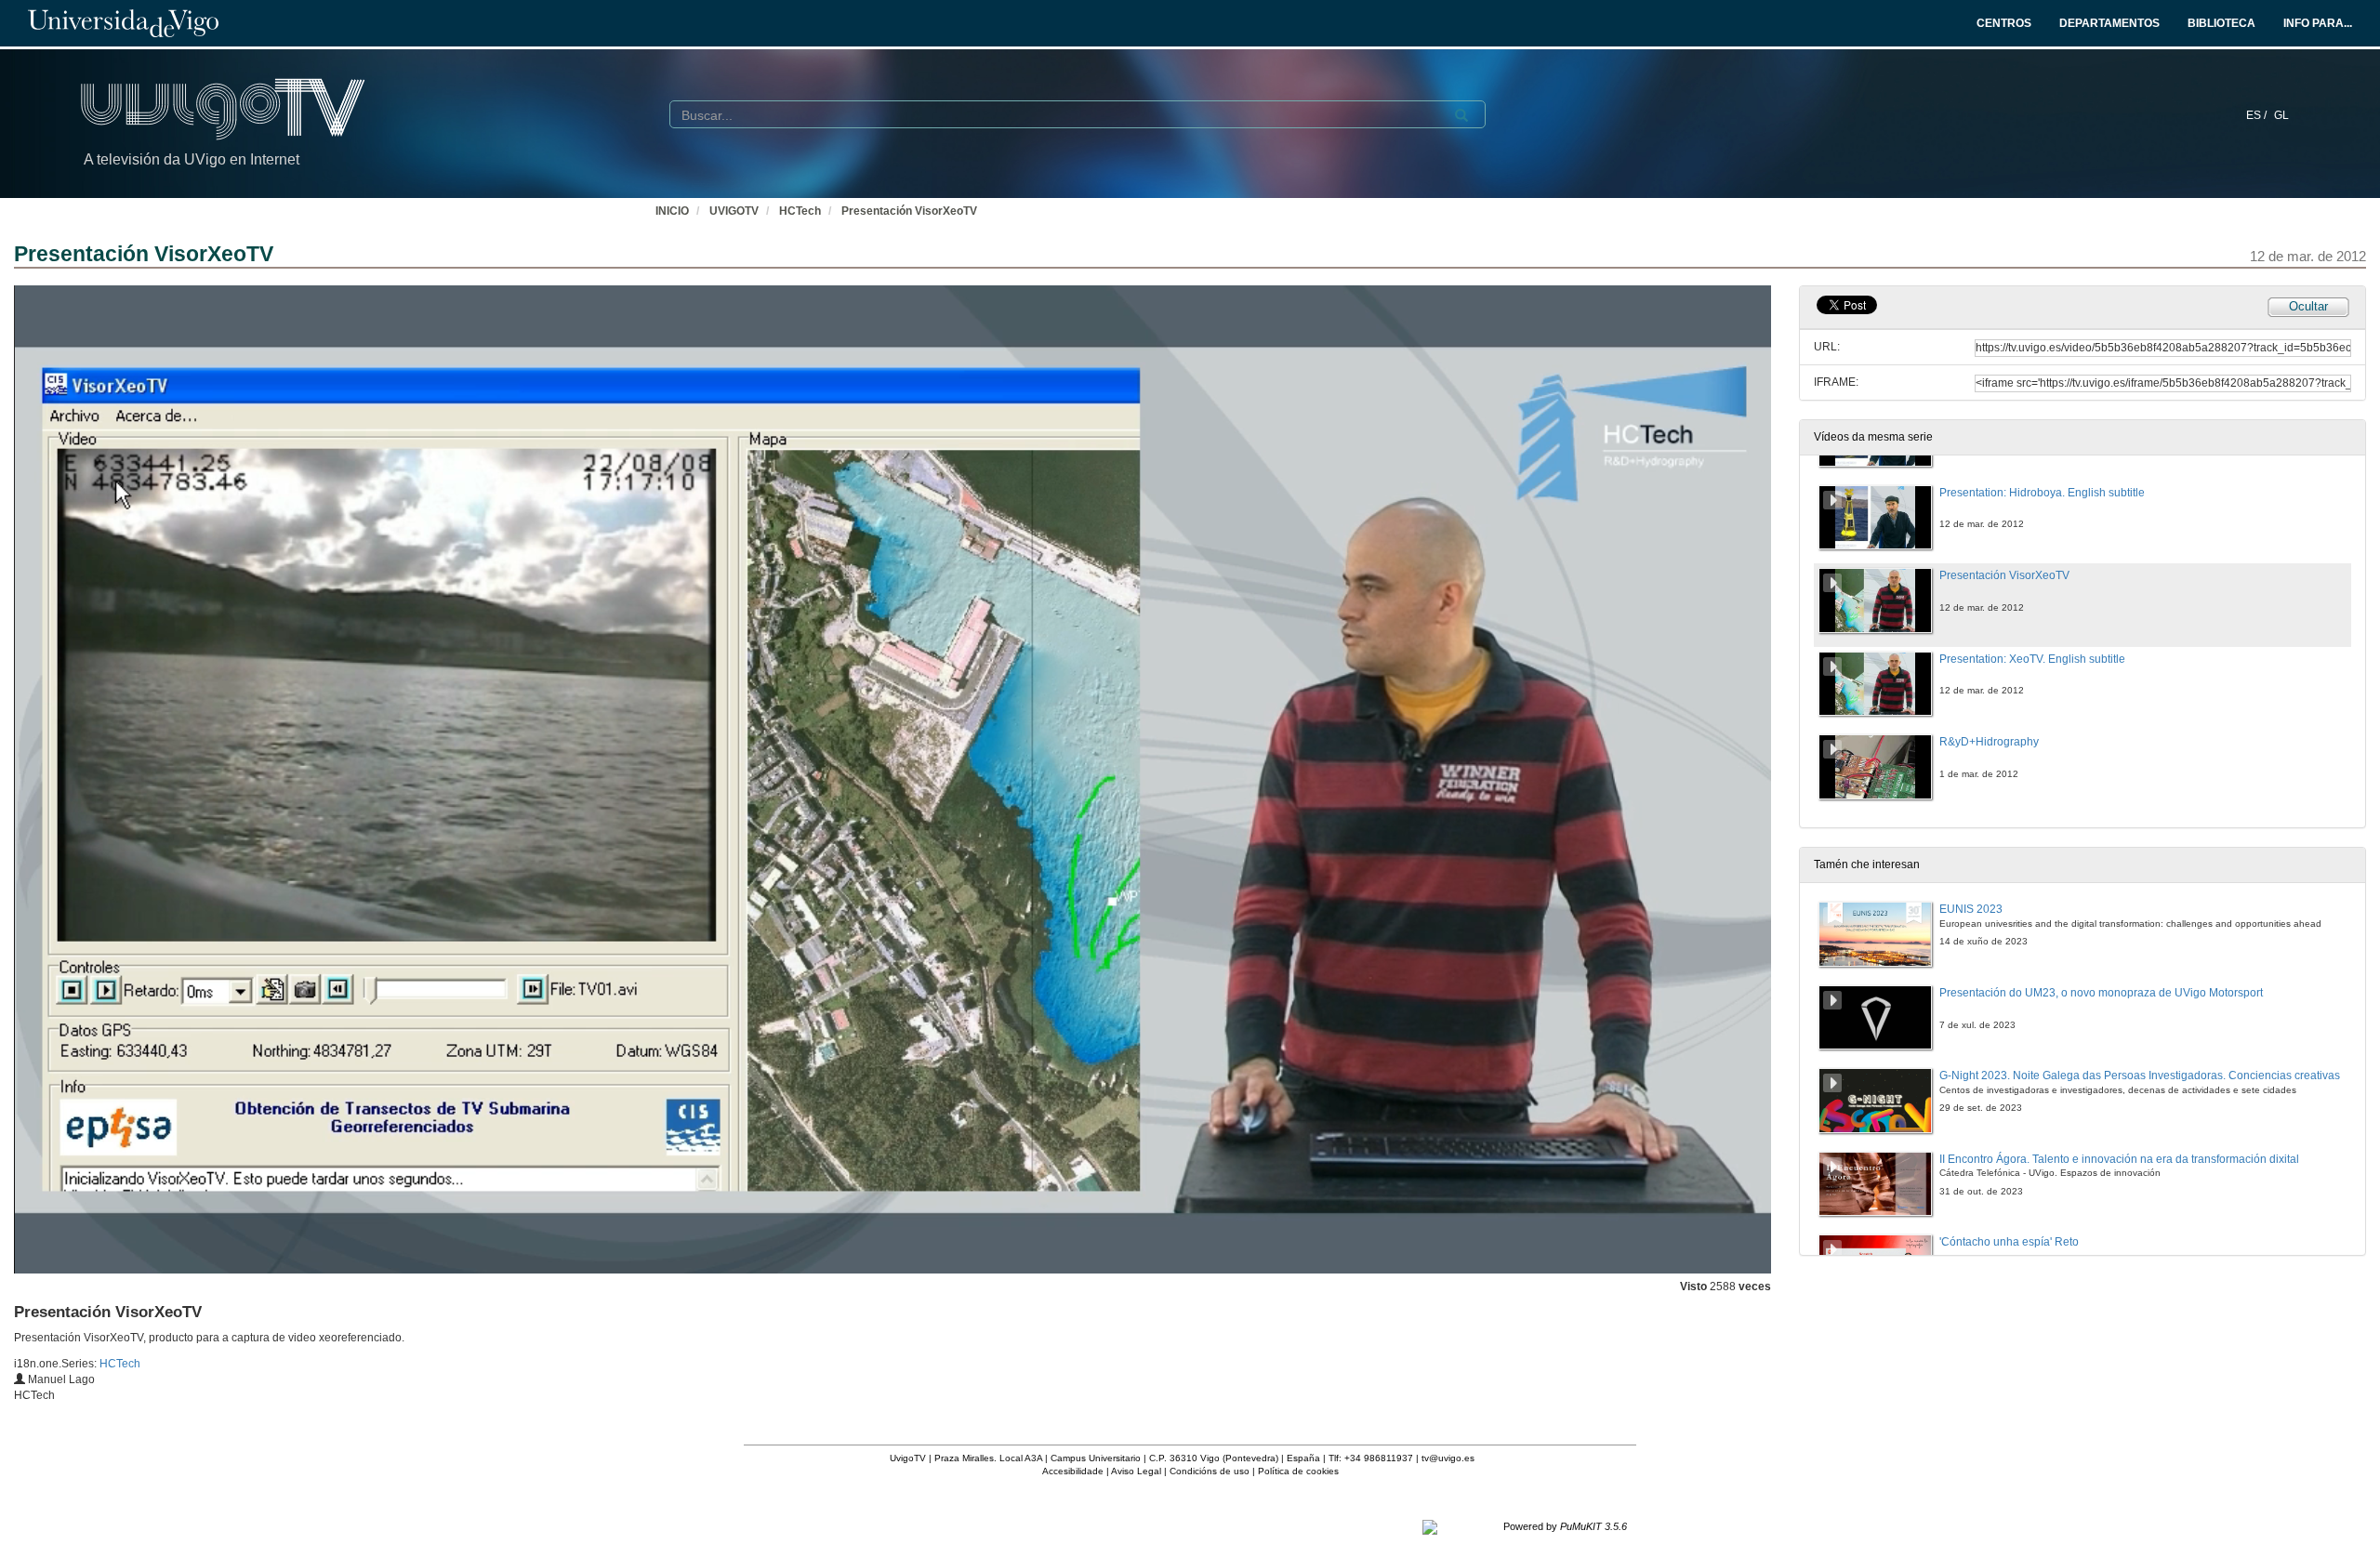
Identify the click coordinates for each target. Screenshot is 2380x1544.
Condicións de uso (1210, 1471)
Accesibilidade (1073, 1471)
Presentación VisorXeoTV (909, 211)
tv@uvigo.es (1448, 1458)
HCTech (800, 211)
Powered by (1565, 1526)
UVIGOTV (734, 211)
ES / (2258, 115)
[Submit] (1461, 115)
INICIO (672, 211)
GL (2281, 115)
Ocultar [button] (2308, 306)
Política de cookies (1298, 1471)
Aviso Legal (1136, 1471)
